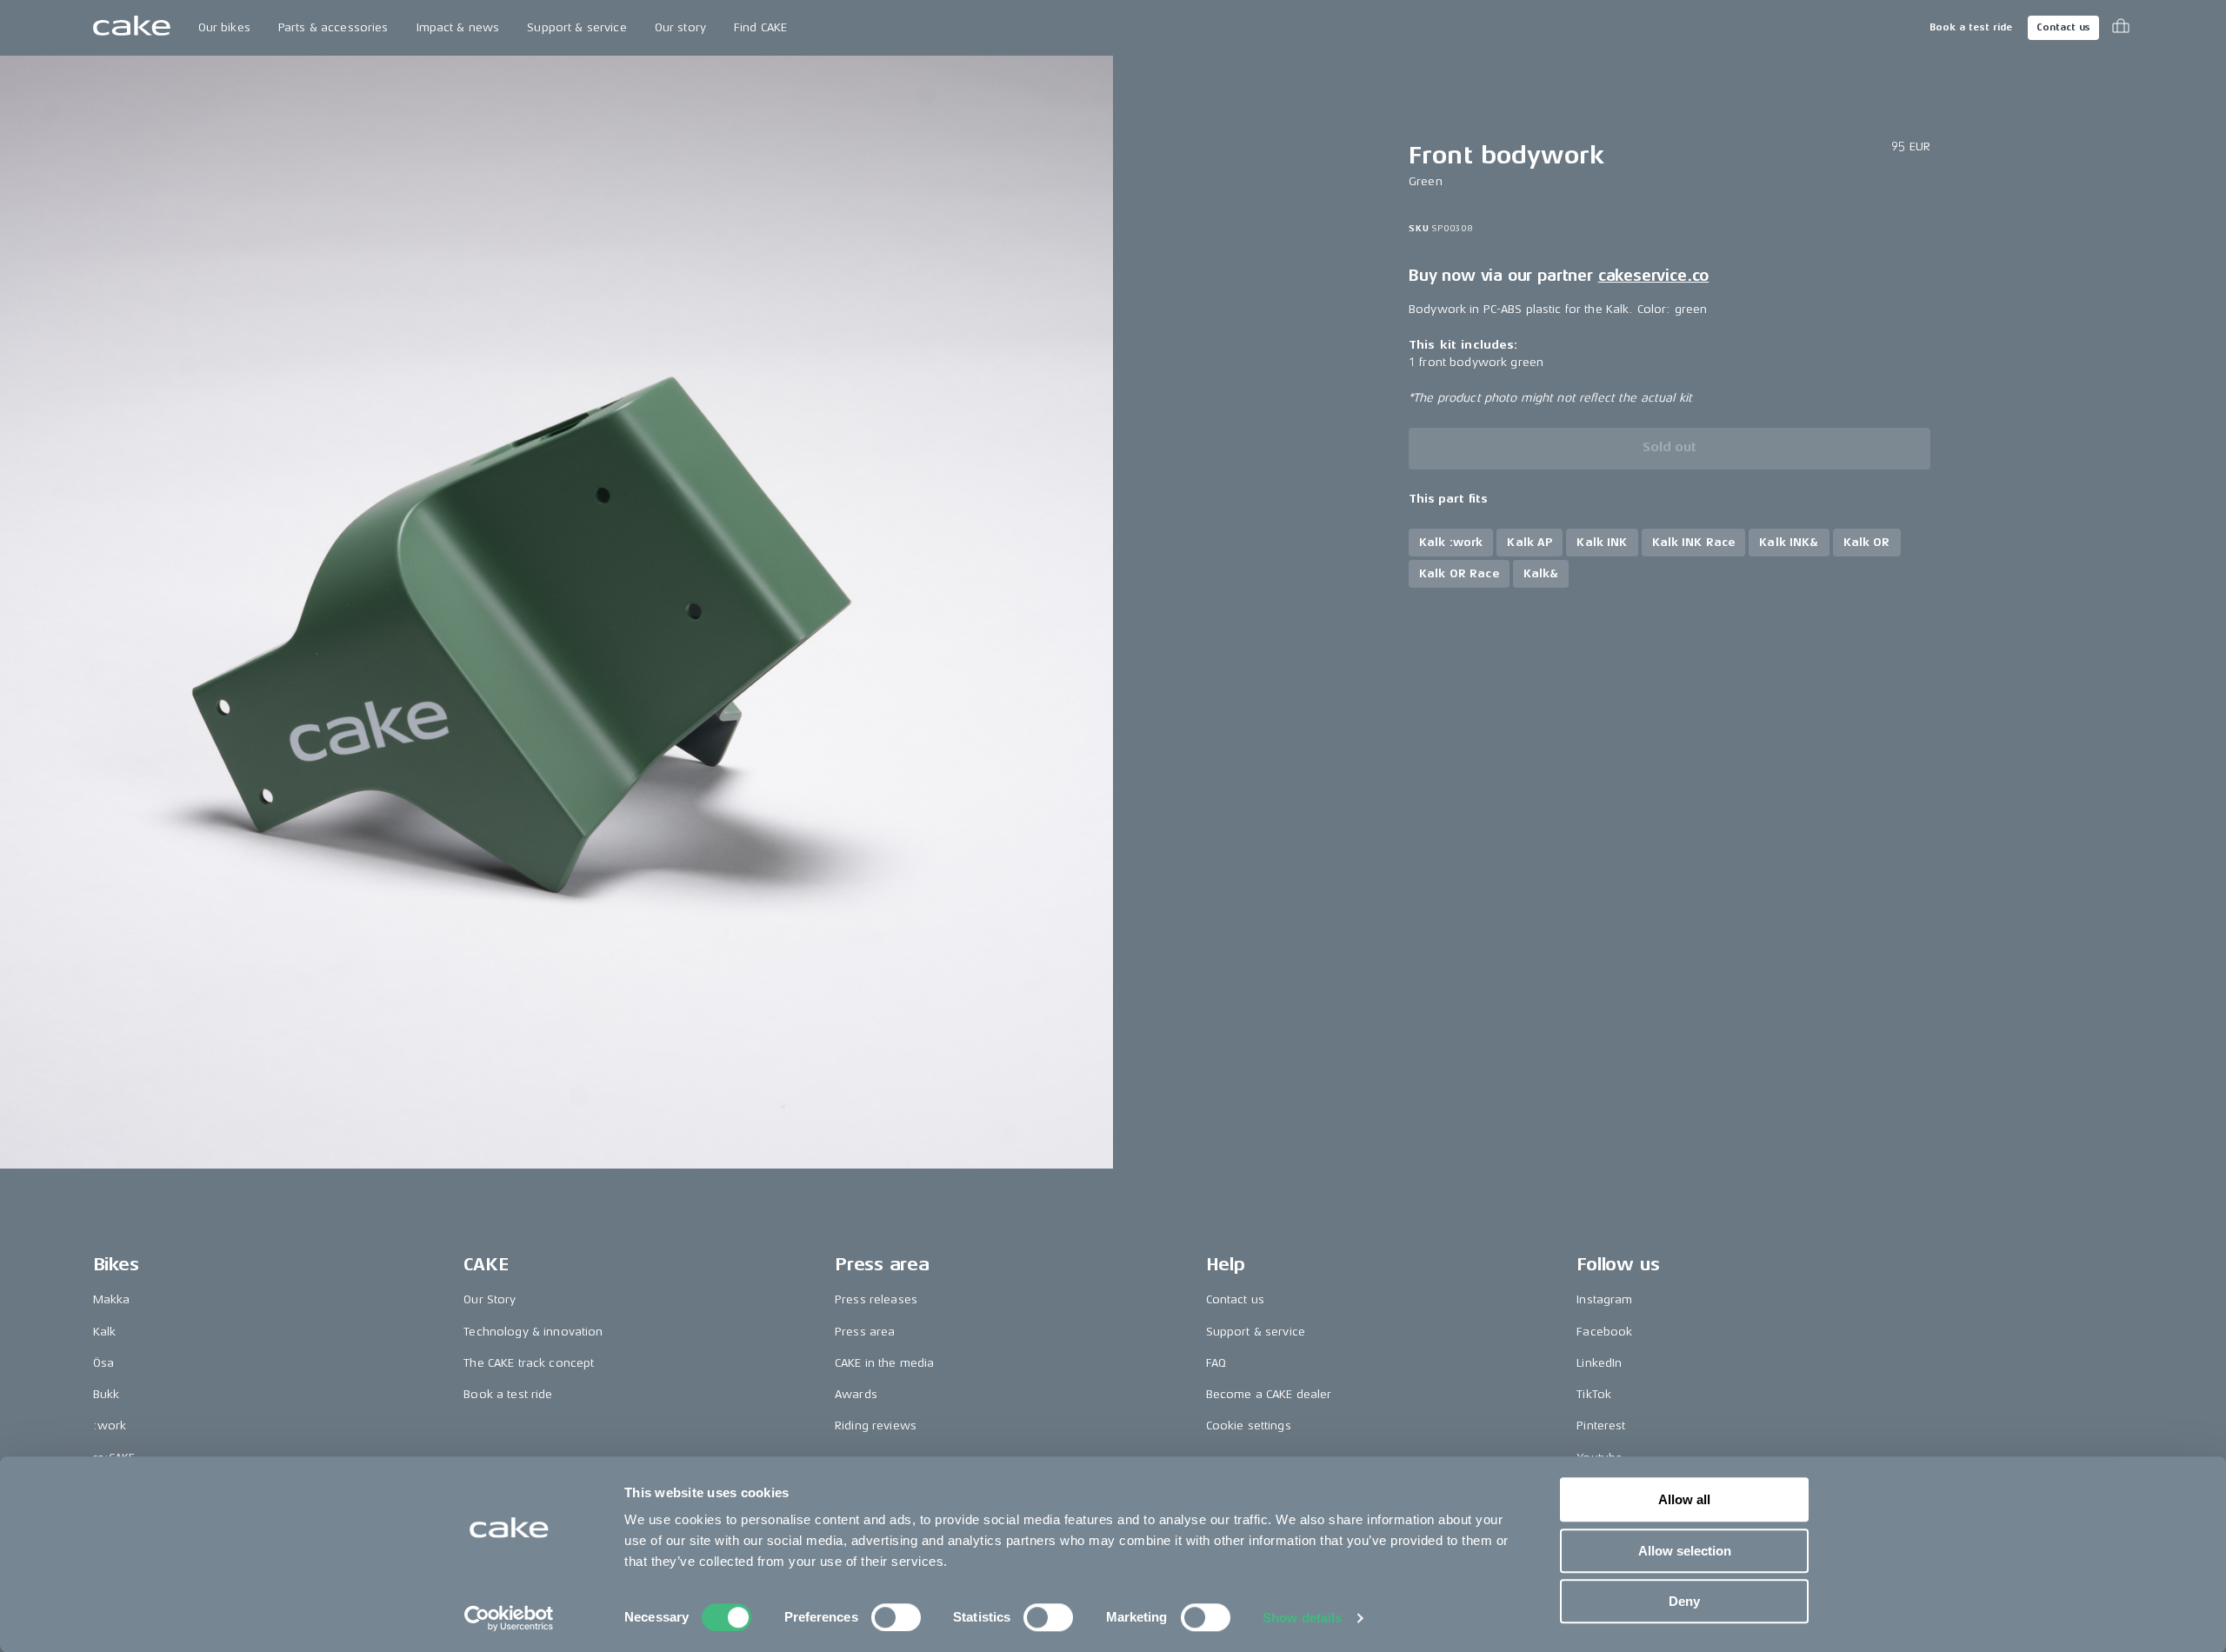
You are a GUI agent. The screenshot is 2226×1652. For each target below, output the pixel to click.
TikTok (1594, 1394)
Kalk (105, 1332)
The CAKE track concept (529, 1363)
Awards (856, 1394)
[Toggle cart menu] (2121, 28)
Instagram (1604, 1299)
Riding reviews (876, 1426)
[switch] (896, 1617)
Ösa (103, 1363)
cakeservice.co (1653, 276)
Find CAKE (760, 27)
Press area (865, 1332)
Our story (680, 27)
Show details (1302, 1618)
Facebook (1604, 1332)
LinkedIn (1599, 1363)
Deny (1684, 1601)
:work (110, 1426)
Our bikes (224, 27)
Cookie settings (1249, 1426)
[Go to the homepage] (132, 28)
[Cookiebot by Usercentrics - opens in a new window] (509, 1618)
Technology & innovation (533, 1332)
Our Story (490, 1299)
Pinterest (1601, 1426)
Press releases (876, 1299)
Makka (112, 1299)
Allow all (1684, 1499)
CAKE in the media (884, 1363)
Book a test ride (1971, 27)
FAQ (1216, 1363)
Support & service (576, 27)
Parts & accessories (333, 27)
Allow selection (1685, 1551)
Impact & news (458, 27)
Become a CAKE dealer (1269, 1394)
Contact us (2063, 27)
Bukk (107, 1394)
